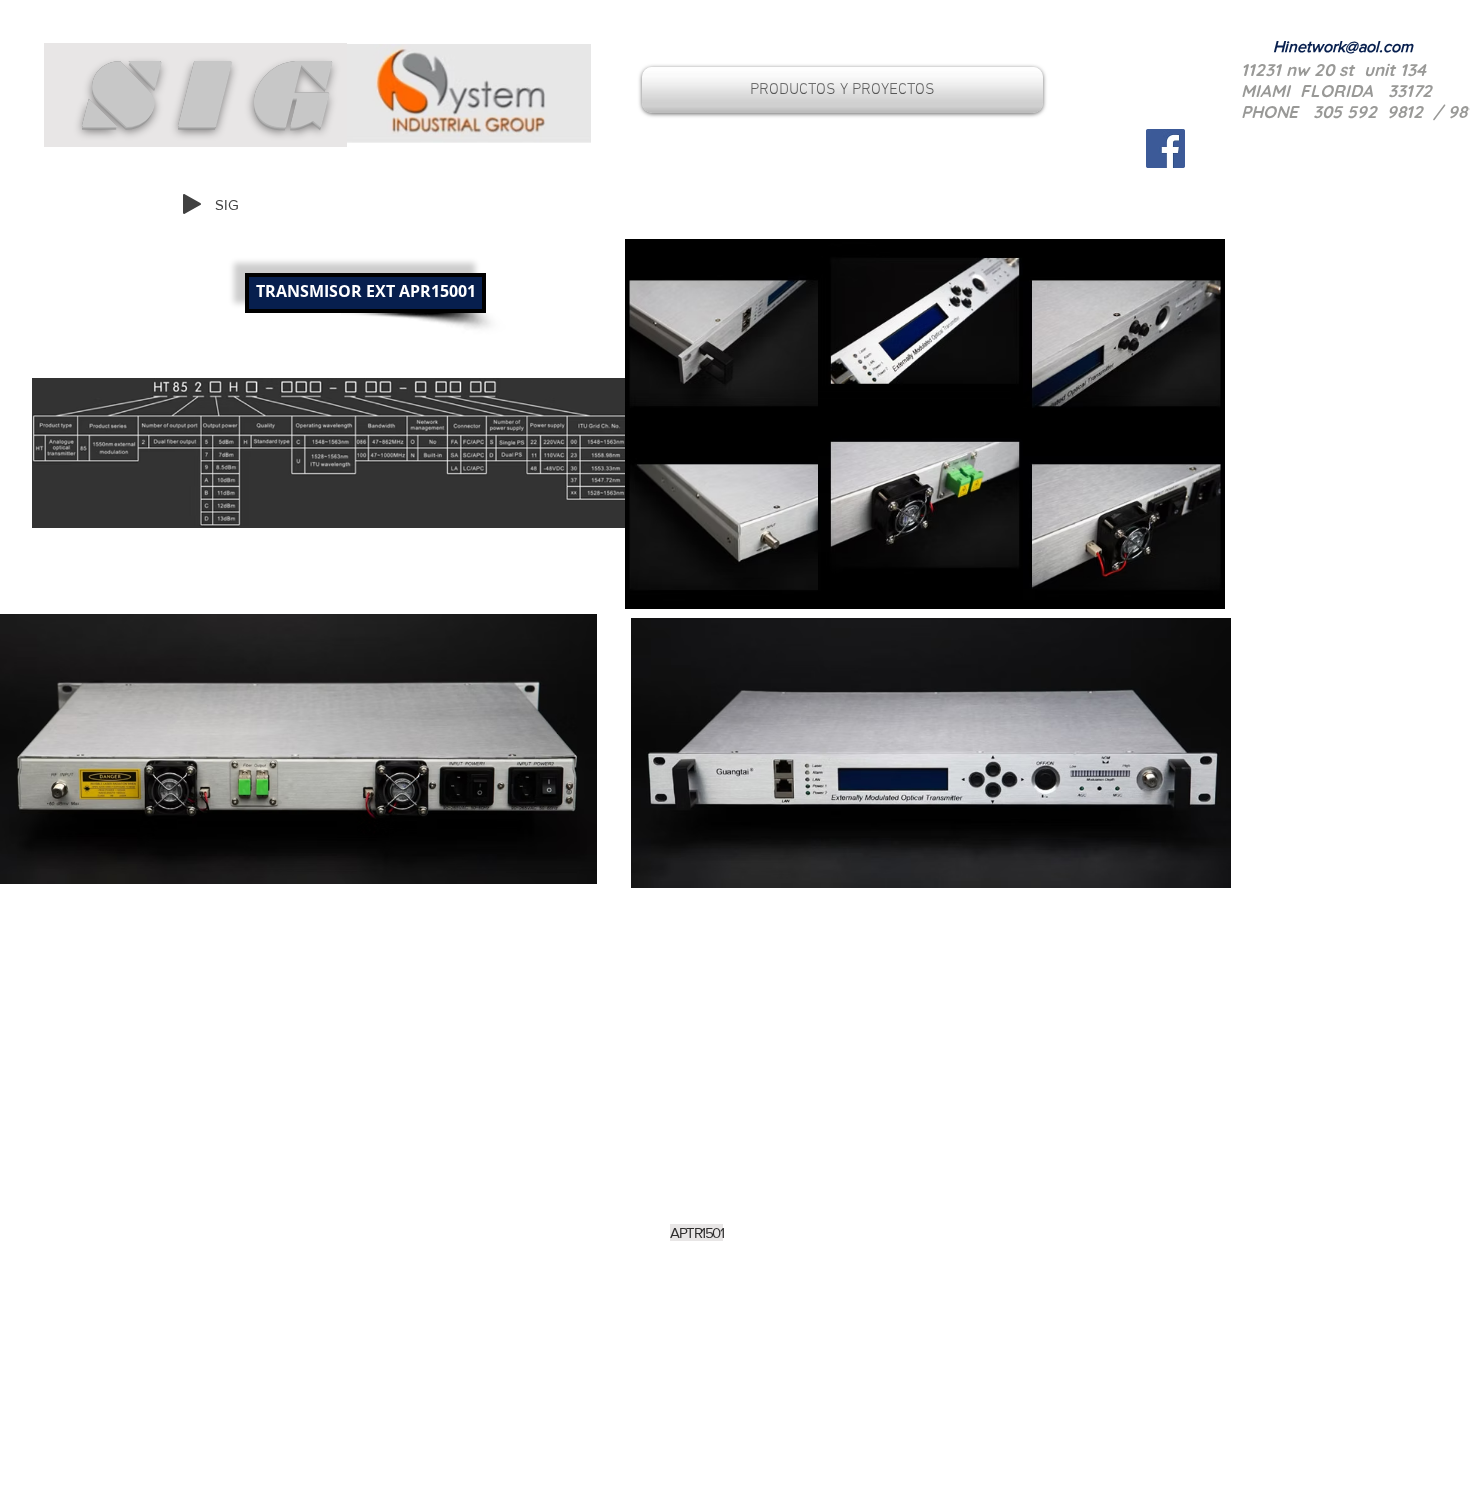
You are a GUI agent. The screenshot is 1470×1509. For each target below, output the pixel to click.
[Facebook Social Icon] (1165, 148)
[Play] (192, 204)
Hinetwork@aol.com (1343, 46)
